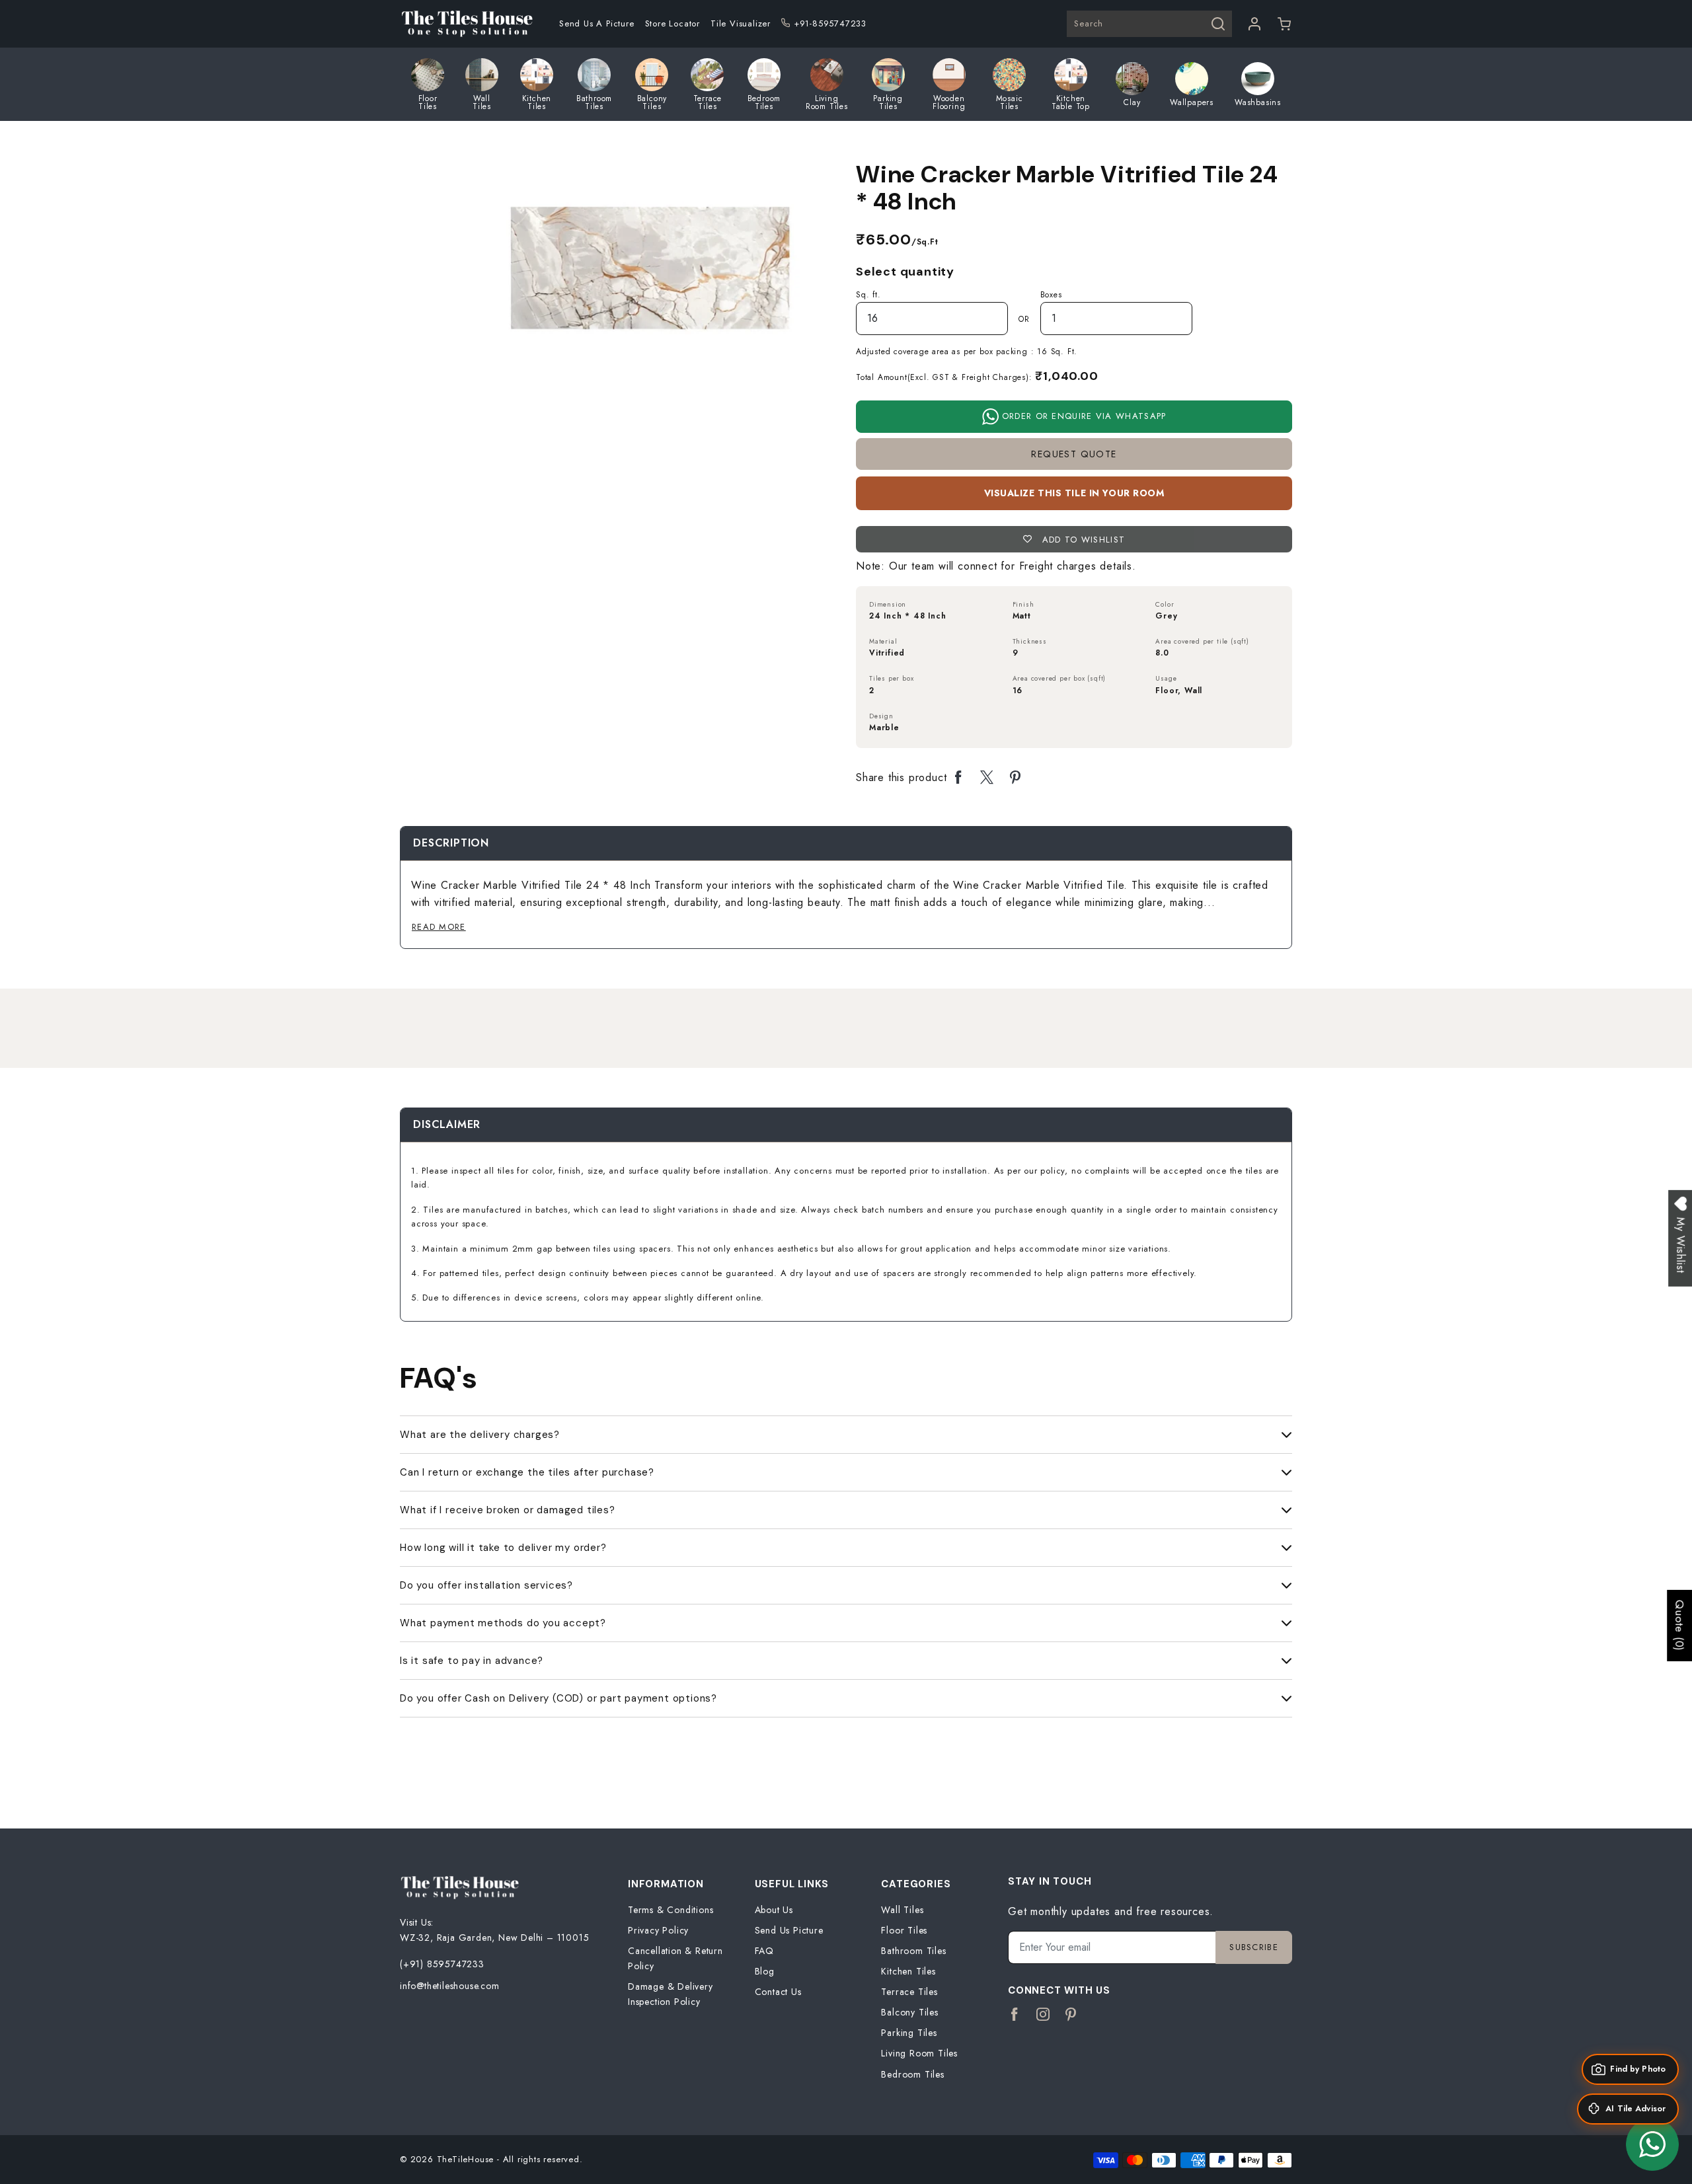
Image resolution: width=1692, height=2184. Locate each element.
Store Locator (673, 23)
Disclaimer (447, 1124)
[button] (1285, 24)
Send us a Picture (597, 23)
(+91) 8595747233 (442, 1964)
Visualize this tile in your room (1074, 493)
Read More (439, 927)
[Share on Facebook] (959, 778)
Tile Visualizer (741, 23)
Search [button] (1089, 23)
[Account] (1255, 24)
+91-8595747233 (830, 23)
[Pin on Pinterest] (1016, 778)
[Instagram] (1043, 2015)
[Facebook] (1015, 2015)
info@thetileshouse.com (450, 1986)
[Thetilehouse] (467, 24)
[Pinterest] (1071, 2015)
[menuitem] (597, 24)
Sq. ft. (868, 295)
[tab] (451, 843)
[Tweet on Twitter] (987, 778)
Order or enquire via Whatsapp (1083, 416)
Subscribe (1254, 1947)
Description (451, 843)
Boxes (1051, 295)
